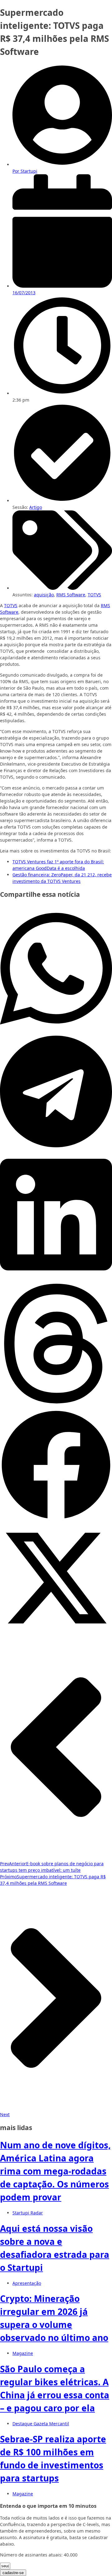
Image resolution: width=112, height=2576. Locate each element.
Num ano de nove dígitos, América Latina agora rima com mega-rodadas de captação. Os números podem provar (55, 2171)
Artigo (36, 507)
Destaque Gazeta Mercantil (41, 2424)
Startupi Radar (28, 2213)
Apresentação (27, 2283)
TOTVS (94, 595)
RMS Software (71, 595)
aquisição (44, 595)
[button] (56, 969)
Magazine (23, 2353)
